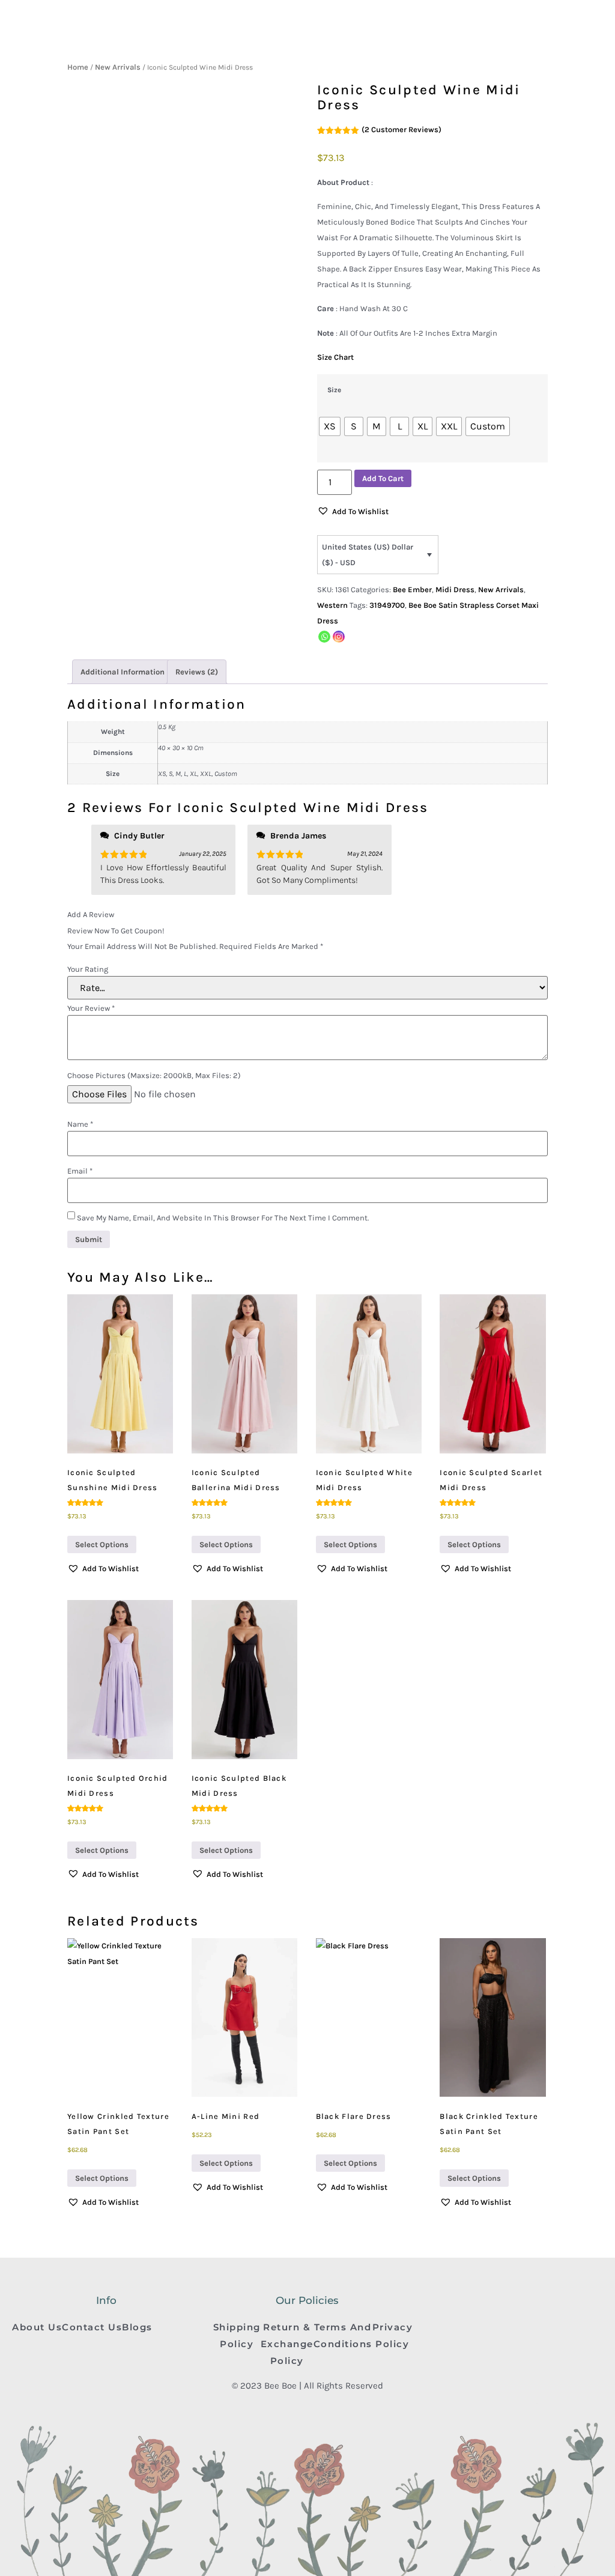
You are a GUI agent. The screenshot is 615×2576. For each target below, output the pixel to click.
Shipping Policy (237, 2335)
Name (80, 1124)
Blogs (137, 2327)
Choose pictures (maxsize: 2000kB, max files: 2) (154, 1075)
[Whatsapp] (324, 637)
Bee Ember (412, 589)
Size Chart (335, 357)
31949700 (387, 605)
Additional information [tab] (123, 672)
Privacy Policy (393, 2335)
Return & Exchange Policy (287, 2344)
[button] (353, 512)
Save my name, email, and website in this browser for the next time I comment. (223, 1218)
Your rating (88, 969)
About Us (37, 2327)
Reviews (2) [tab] (197, 672)
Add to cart (383, 478)
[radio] (330, 426)
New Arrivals (118, 67)
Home (78, 67)
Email (80, 1171)
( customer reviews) (401, 129)
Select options (102, 1544)
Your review (91, 1008)
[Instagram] (339, 637)
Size (334, 390)
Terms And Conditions (343, 2335)
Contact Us (92, 2327)
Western (332, 605)
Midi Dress (455, 589)
